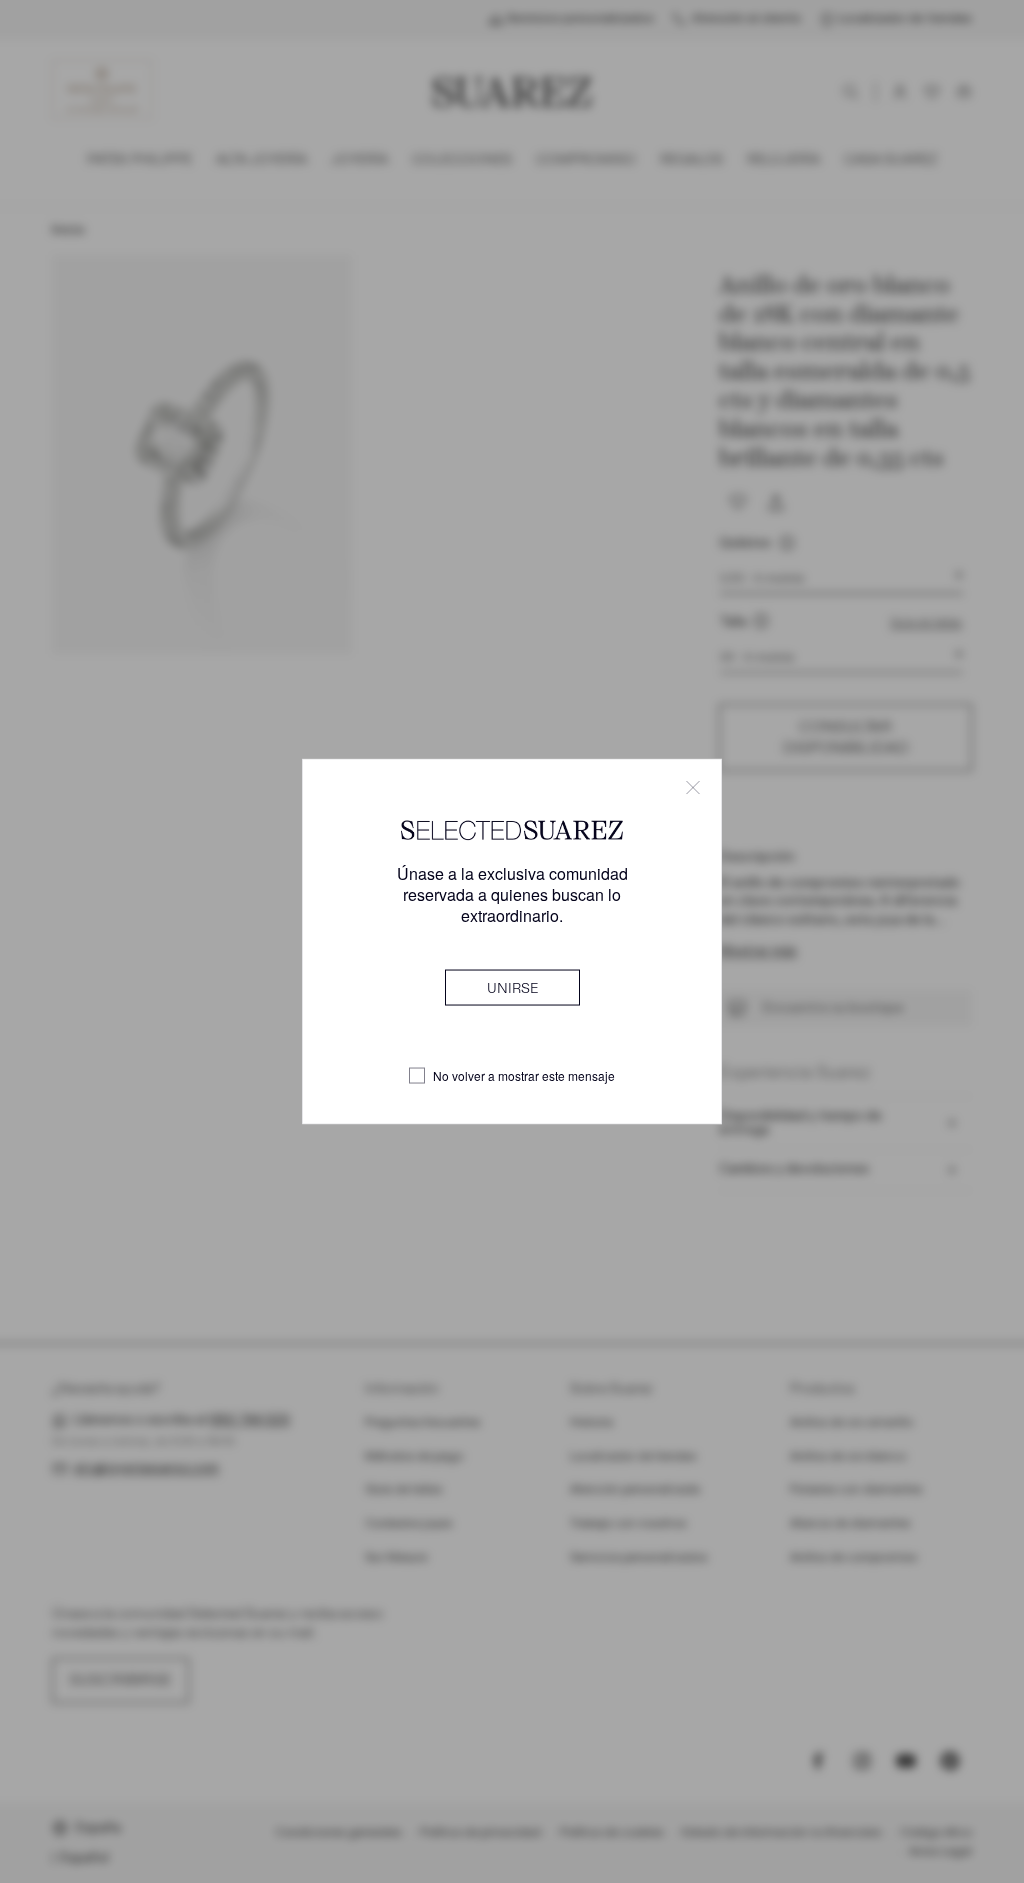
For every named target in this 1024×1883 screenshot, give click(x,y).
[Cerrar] (693, 787)
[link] (512, 988)
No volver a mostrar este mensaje (524, 1076)
